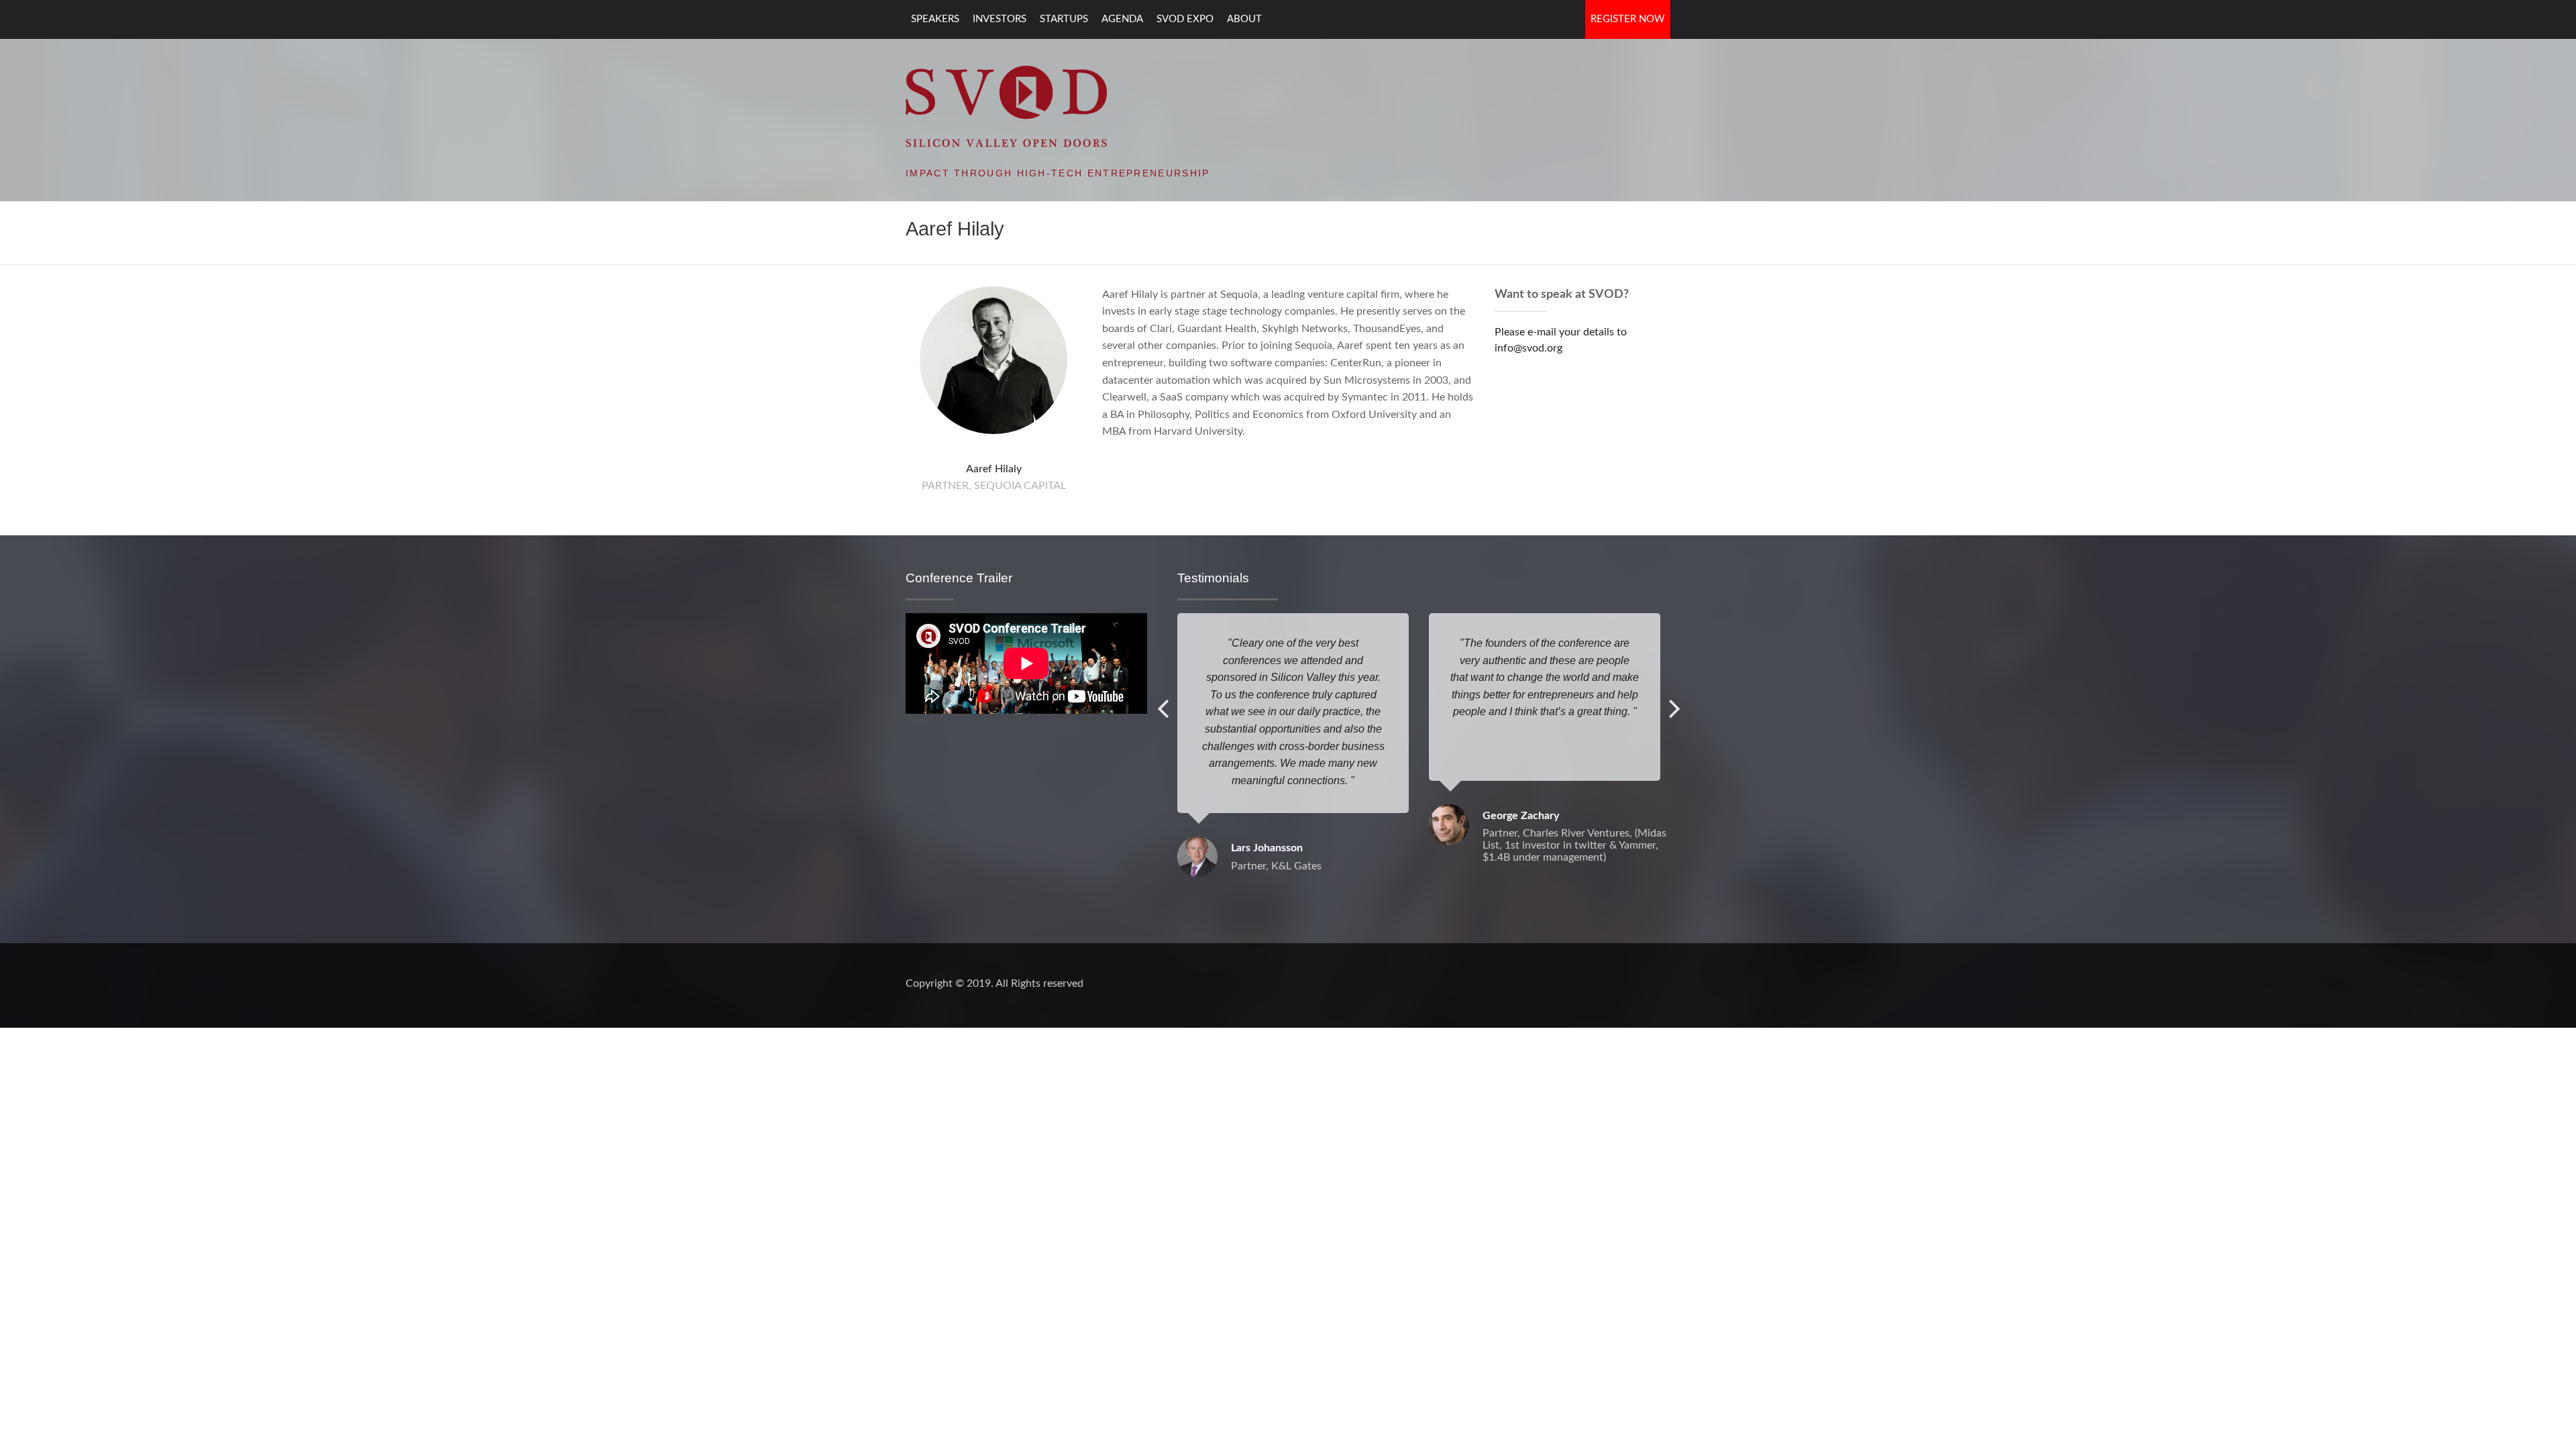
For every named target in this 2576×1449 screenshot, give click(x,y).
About (1244, 19)
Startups (1064, 19)
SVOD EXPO (1185, 19)
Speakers (935, 19)
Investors (1000, 19)
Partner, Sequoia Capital (994, 486)
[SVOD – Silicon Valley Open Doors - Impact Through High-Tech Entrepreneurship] (1006, 105)
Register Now (1628, 19)
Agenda (1122, 19)
